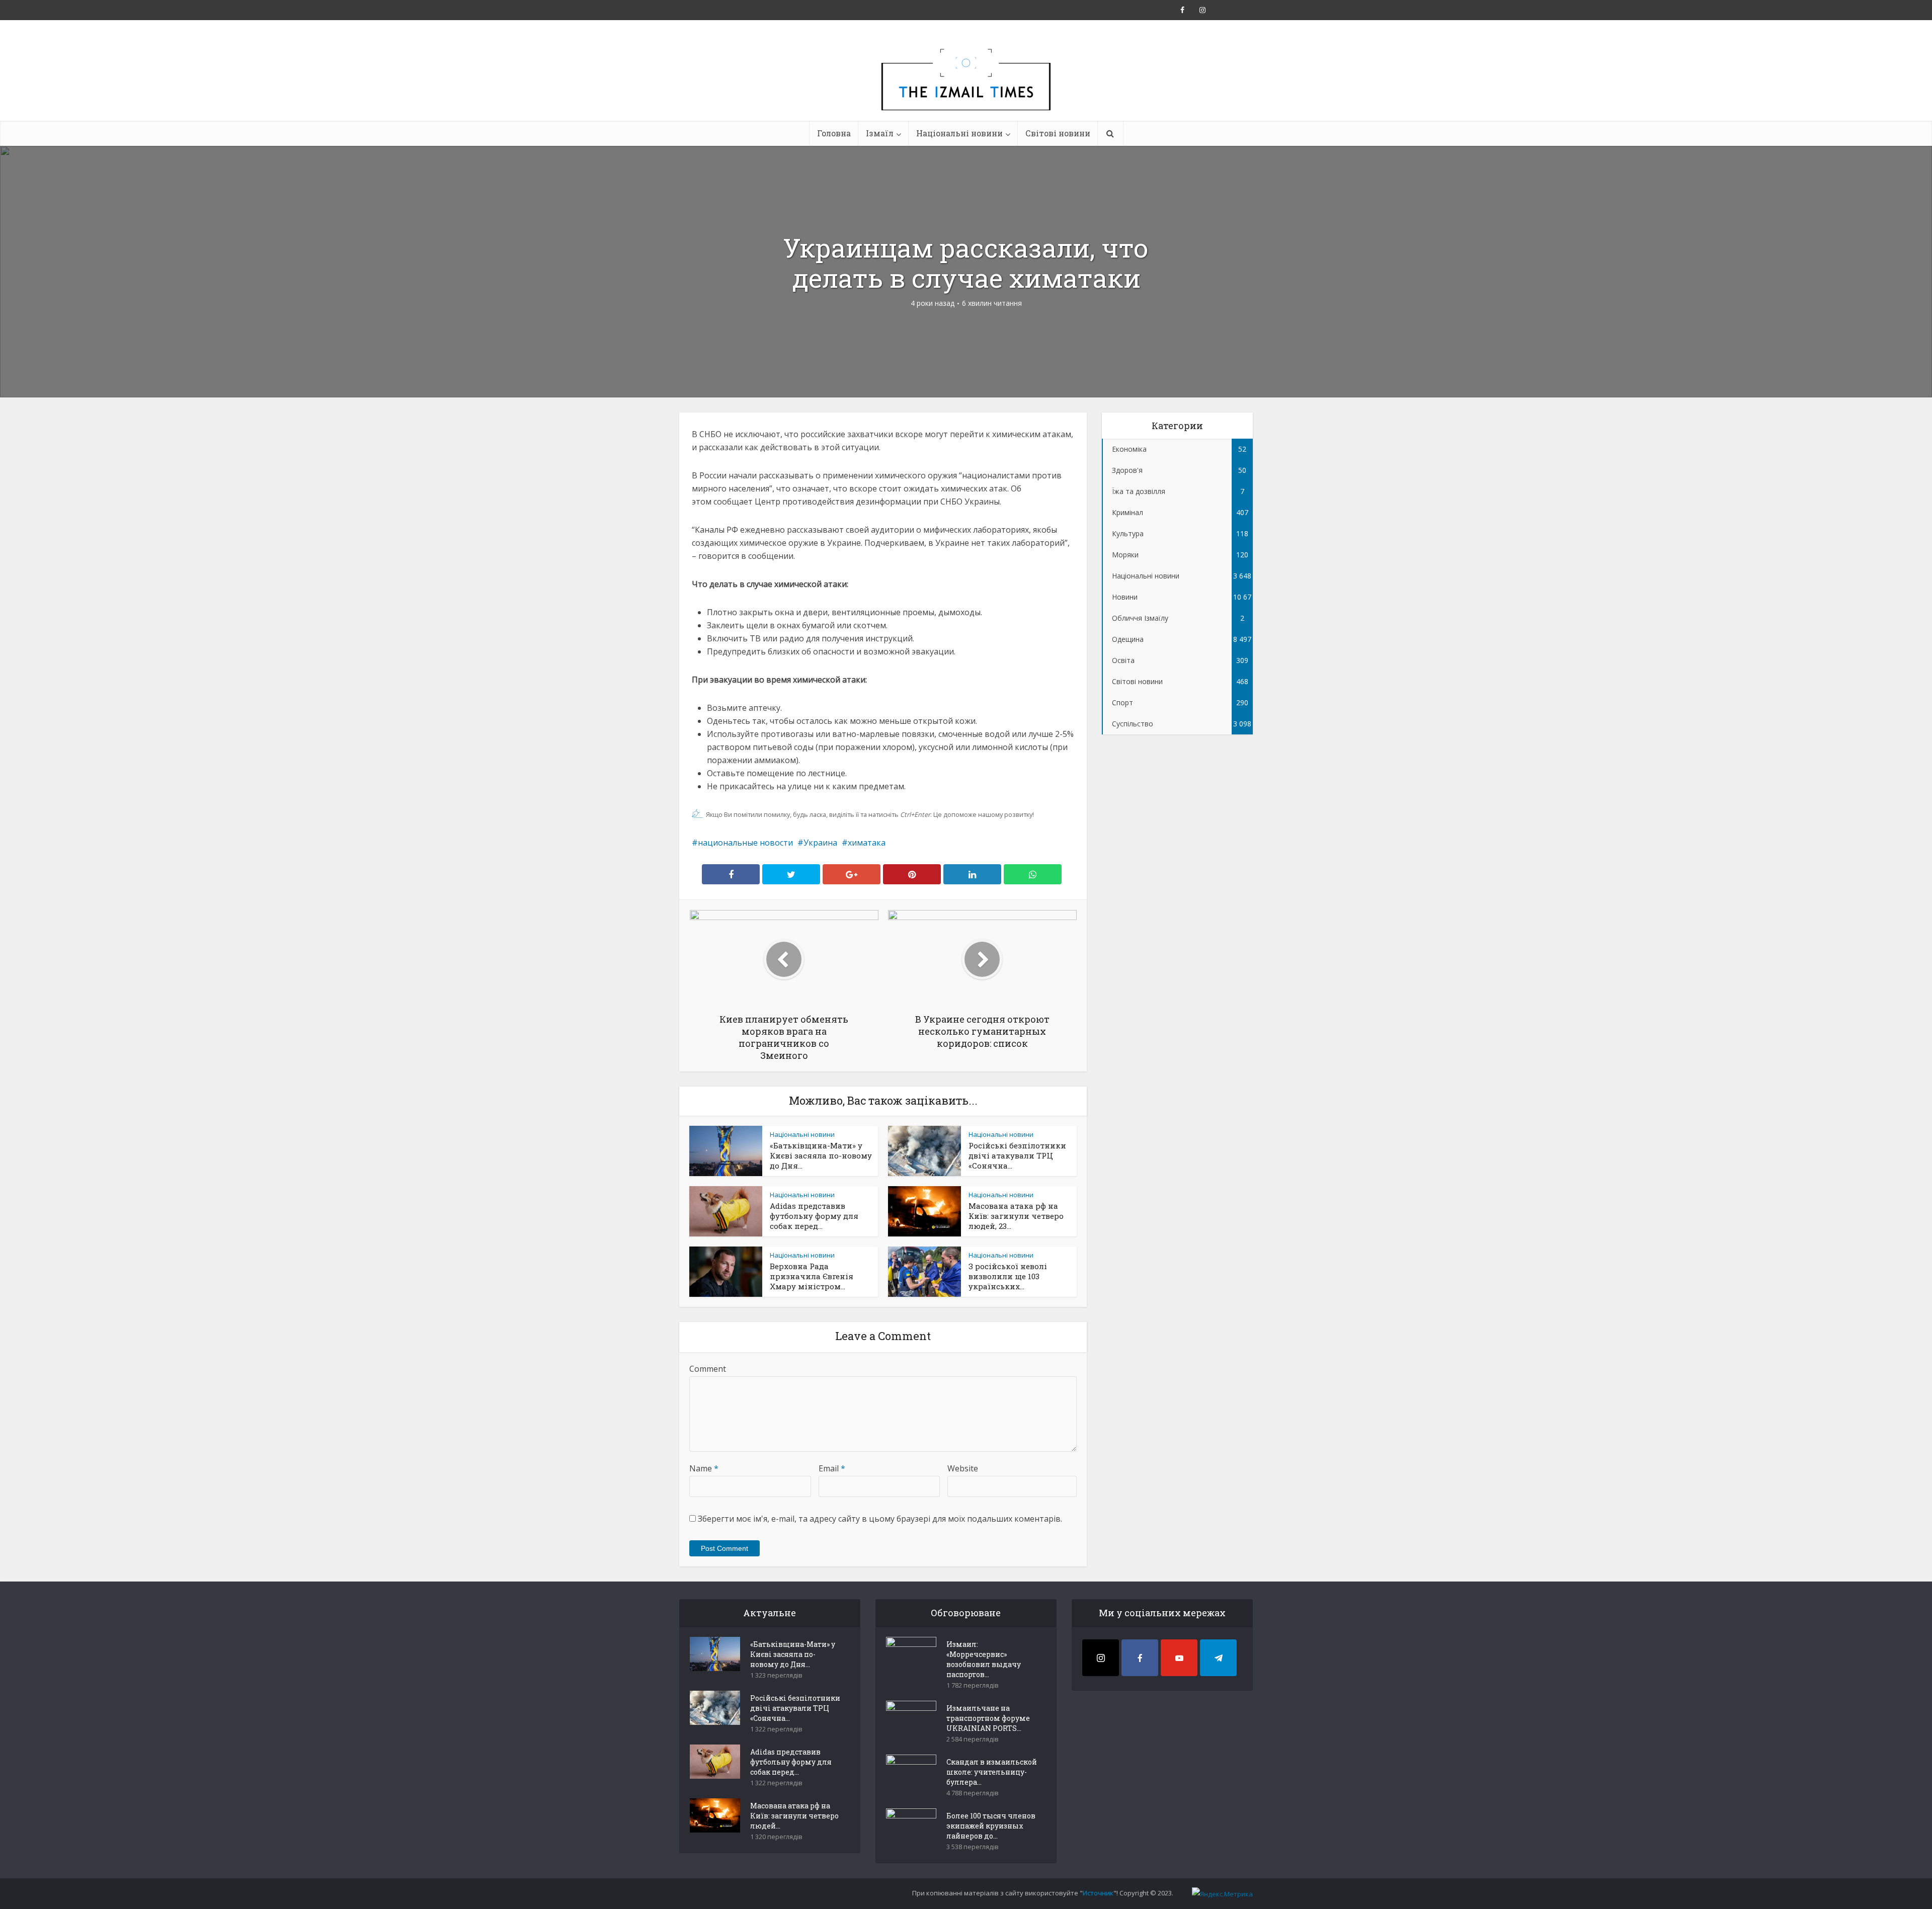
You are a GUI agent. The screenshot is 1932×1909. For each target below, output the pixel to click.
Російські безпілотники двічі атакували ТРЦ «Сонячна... (1017, 1155)
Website (963, 1468)
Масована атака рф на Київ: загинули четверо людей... (794, 1816)
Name (704, 1468)
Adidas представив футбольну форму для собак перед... (814, 1216)
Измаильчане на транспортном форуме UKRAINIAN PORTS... (988, 1718)
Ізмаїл (880, 133)
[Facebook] (1140, 1658)
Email (832, 1468)
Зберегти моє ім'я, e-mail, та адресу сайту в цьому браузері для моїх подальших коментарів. (880, 1519)
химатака (867, 843)
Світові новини (1058, 133)
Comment (708, 1369)
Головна (834, 133)
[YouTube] (1179, 1658)
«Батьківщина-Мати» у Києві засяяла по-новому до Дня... (821, 1155)
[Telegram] (1218, 1658)
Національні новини (959, 133)
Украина (820, 843)
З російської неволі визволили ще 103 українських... (1008, 1276)
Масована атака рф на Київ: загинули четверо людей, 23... (1016, 1216)
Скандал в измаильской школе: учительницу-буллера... (992, 1772)
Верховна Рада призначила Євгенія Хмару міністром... (812, 1276)
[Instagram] (1101, 1658)
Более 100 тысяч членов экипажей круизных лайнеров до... (991, 1826)
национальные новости (745, 843)
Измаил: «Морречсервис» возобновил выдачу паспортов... (984, 1659)
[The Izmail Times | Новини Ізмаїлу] (966, 91)
